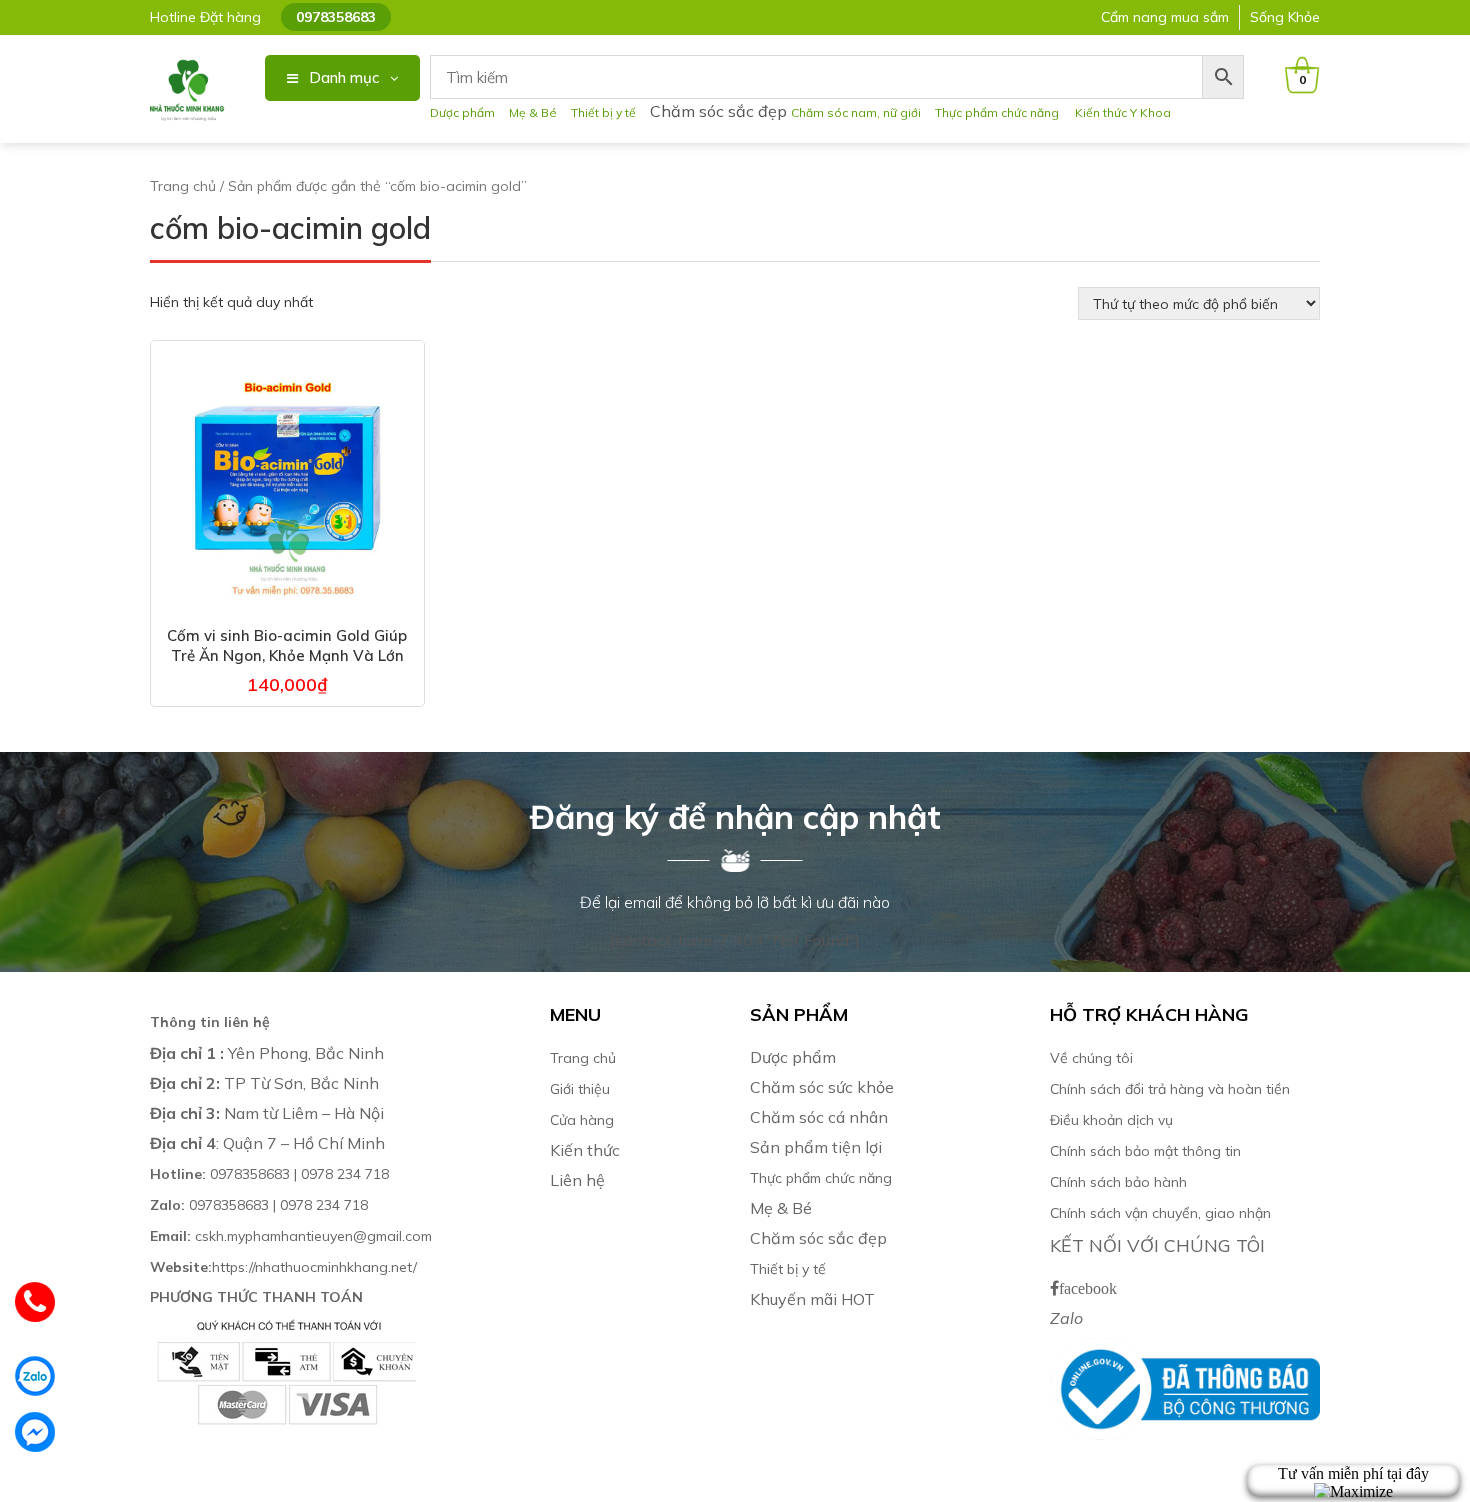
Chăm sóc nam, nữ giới (856, 112)
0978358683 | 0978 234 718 (269, 1174)
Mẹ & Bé (533, 112)
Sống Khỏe (1285, 17)
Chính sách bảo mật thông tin (1145, 1151)
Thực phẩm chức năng (1000, 112)
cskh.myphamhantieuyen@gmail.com (291, 1236)
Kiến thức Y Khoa (1123, 112)
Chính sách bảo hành (1118, 1182)
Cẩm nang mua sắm (1165, 17)
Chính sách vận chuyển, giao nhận (1160, 1213)
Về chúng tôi (1091, 1058)
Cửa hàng (582, 1120)
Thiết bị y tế (603, 112)
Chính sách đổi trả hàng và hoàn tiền (1170, 1089)
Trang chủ (183, 186)
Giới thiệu (580, 1089)
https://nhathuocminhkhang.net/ (285, 1267)
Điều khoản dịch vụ (1111, 1120)
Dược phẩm (462, 112)
